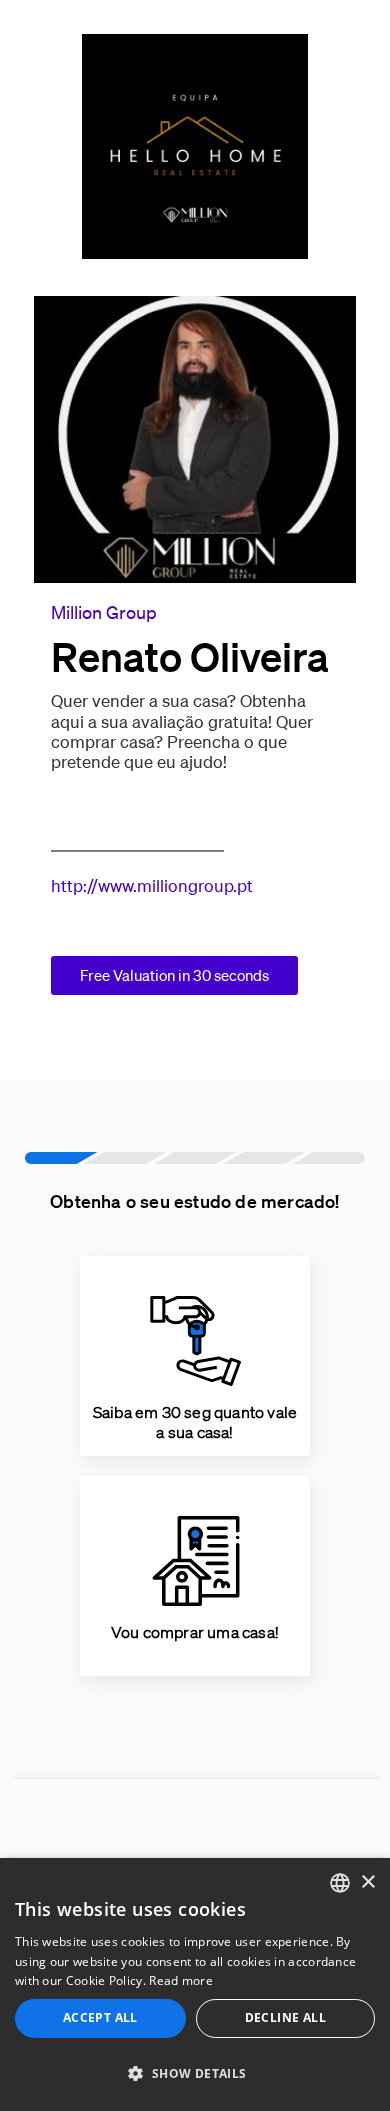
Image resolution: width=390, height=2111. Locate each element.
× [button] (367, 1882)
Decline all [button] (285, 2017)
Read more (181, 1980)
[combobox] (340, 1883)
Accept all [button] (100, 2017)
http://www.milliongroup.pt (152, 885)
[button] (195, 2074)
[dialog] (195, 1984)
